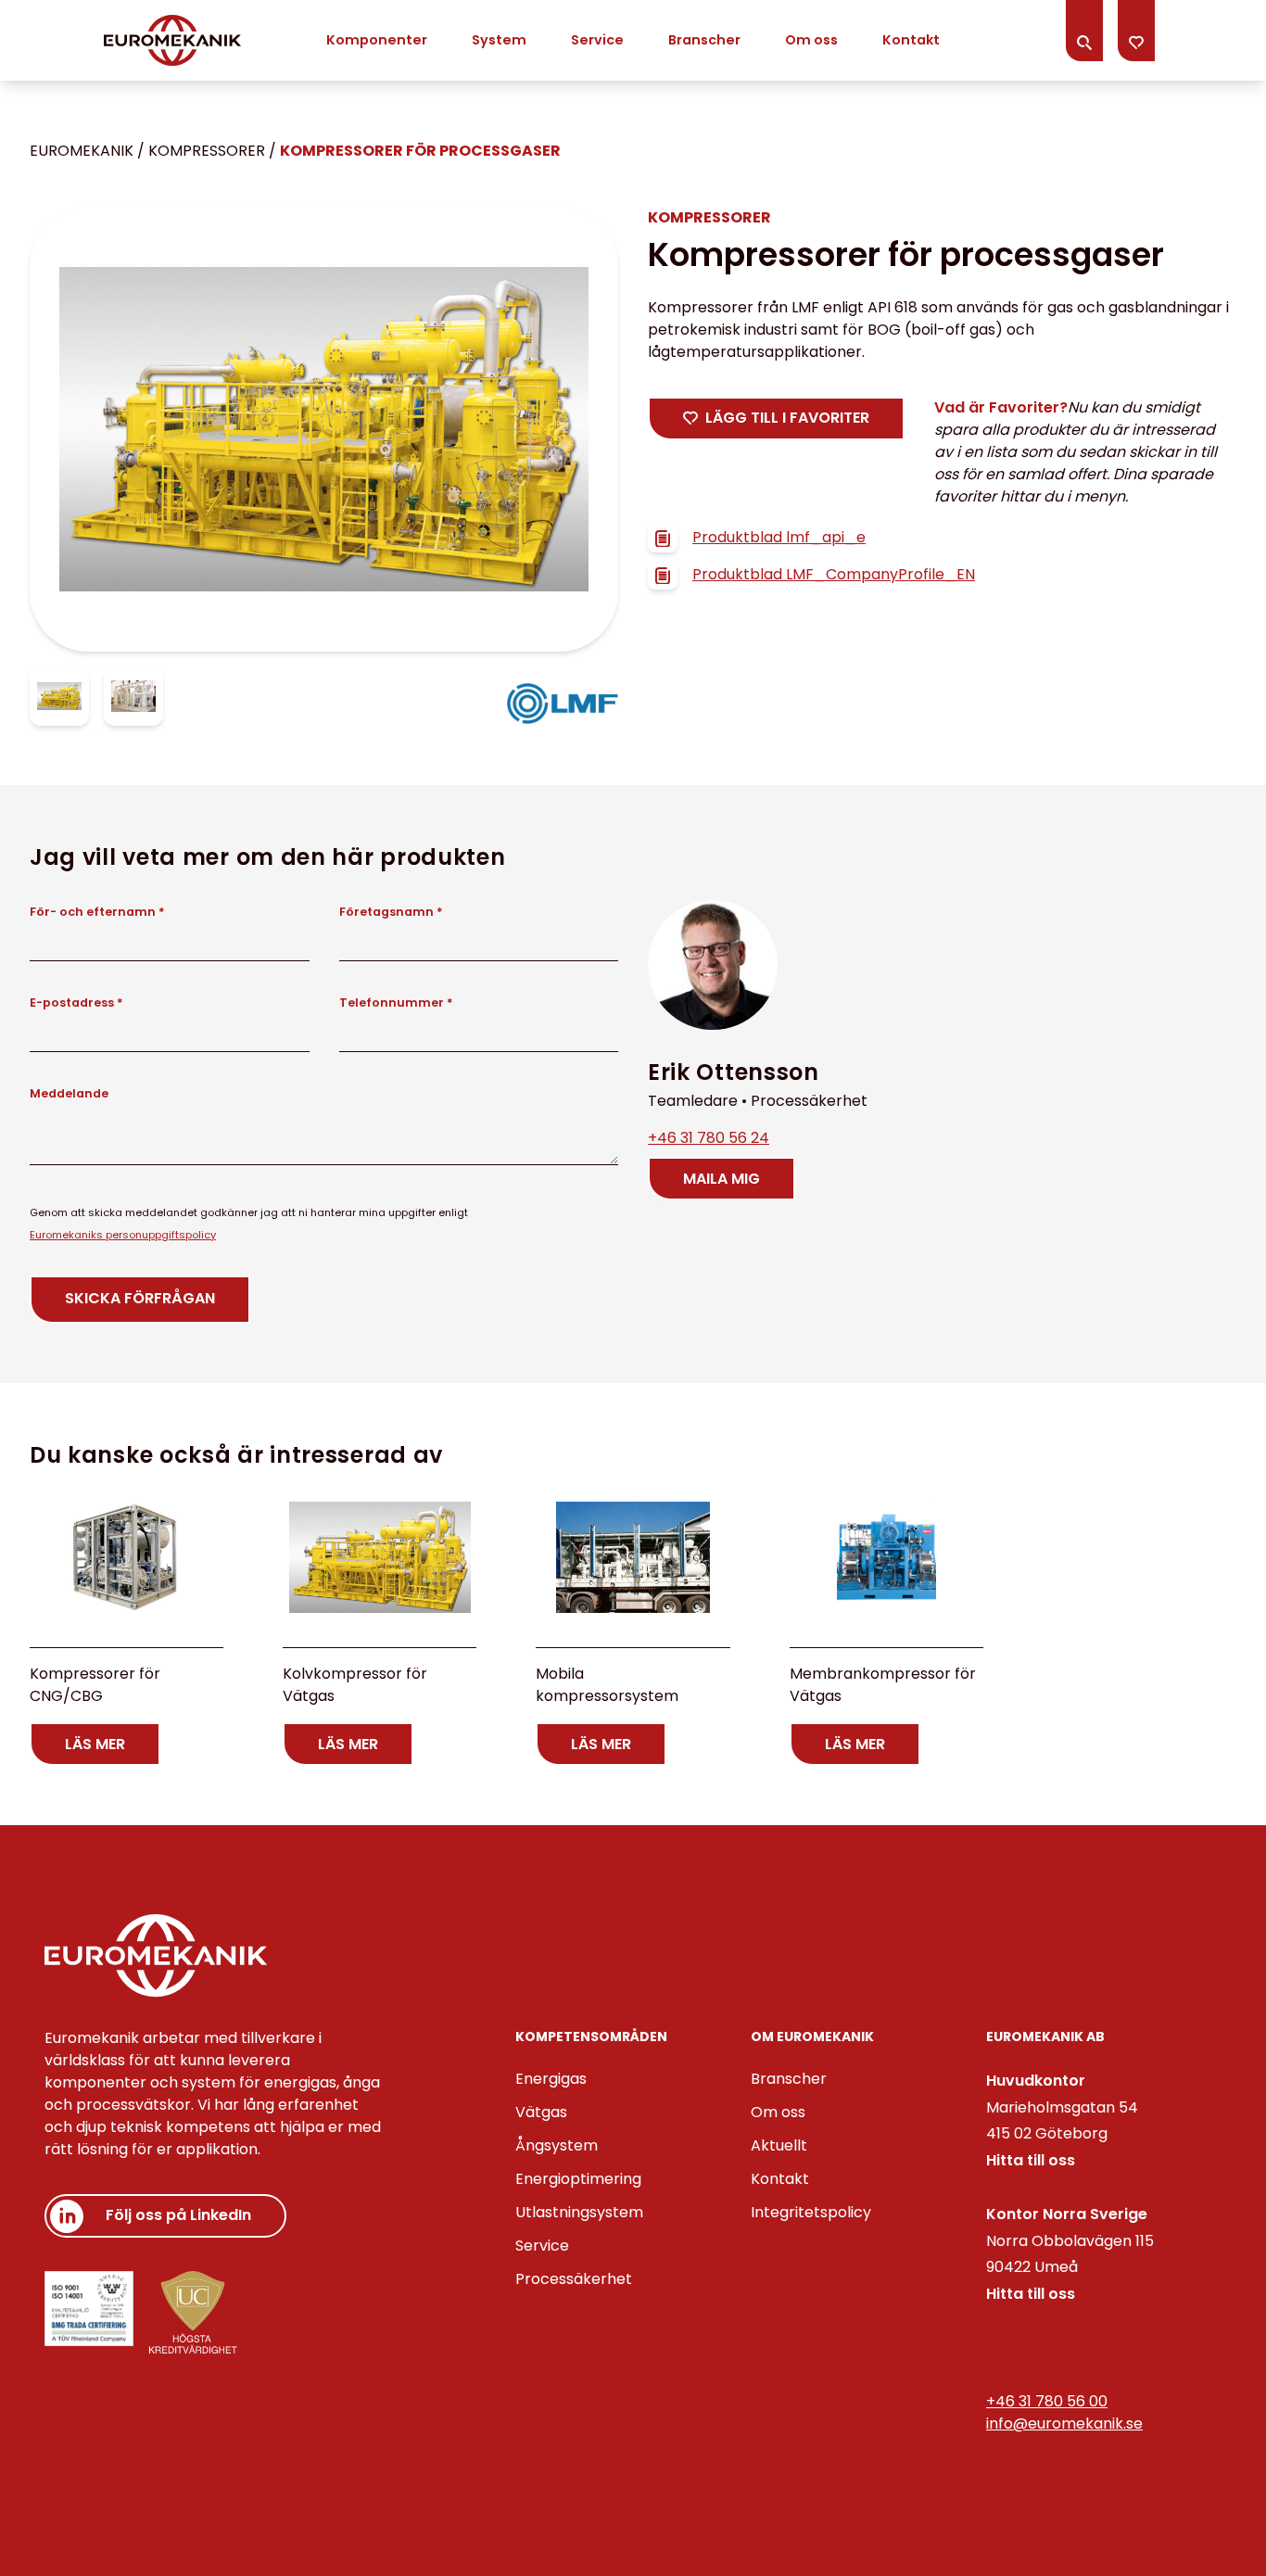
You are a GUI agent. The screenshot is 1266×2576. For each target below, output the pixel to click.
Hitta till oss (1031, 2160)
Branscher (704, 40)
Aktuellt (779, 2145)
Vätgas (541, 2112)
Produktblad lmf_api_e (779, 537)
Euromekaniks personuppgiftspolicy (123, 1235)
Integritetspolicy (811, 2212)
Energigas (551, 2079)
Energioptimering (578, 2179)
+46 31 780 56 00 (1047, 2401)
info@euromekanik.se (1064, 2424)
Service (597, 40)
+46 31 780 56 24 (709, 1138)
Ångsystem (557, 2145)
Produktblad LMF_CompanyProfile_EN (834, 574)
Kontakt (911, 40)
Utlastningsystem (579, 2212)
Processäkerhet (574, 2279)
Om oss (811, 40)
